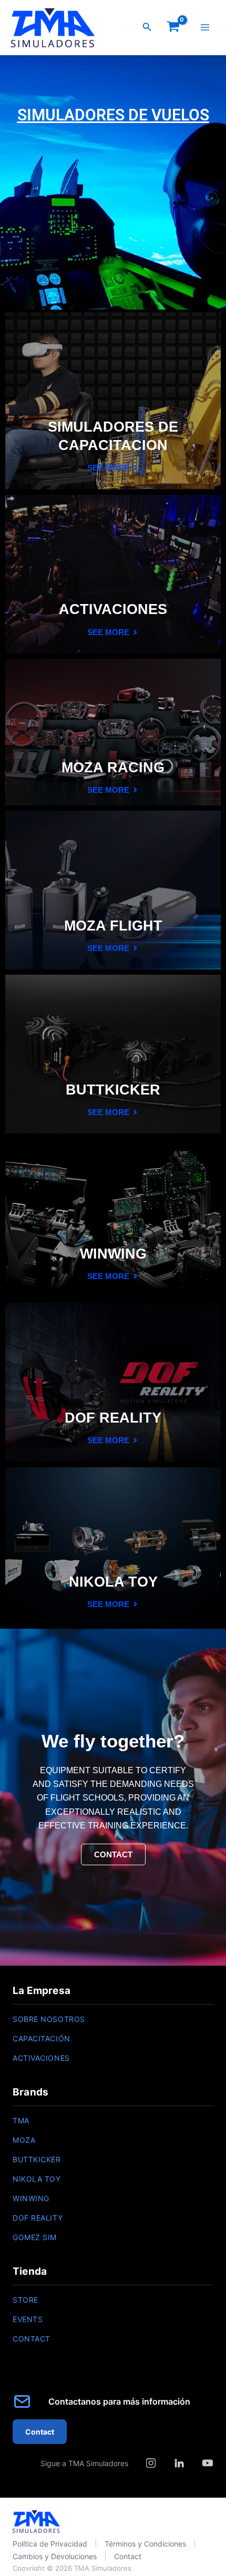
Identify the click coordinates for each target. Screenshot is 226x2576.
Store (25, 2300)
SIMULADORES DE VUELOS (113, 115)
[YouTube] (208, 2463)
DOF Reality (38, 2218)
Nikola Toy (37, 2179)
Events (28, 2319)
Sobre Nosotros (49, 2019)
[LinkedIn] (179, 2463)
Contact (32, 2339)
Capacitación (42, 2038)
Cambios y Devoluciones (55, 2556)
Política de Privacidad (50, 2544)
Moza (24, 2140)
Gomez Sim (35, 2237)
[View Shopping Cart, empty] (173, 28)
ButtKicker (37, 2159)
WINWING (31, 2198)
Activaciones (41, 2058)
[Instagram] (151, 2463)
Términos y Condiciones (145, 2544)
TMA (21, 2120)
